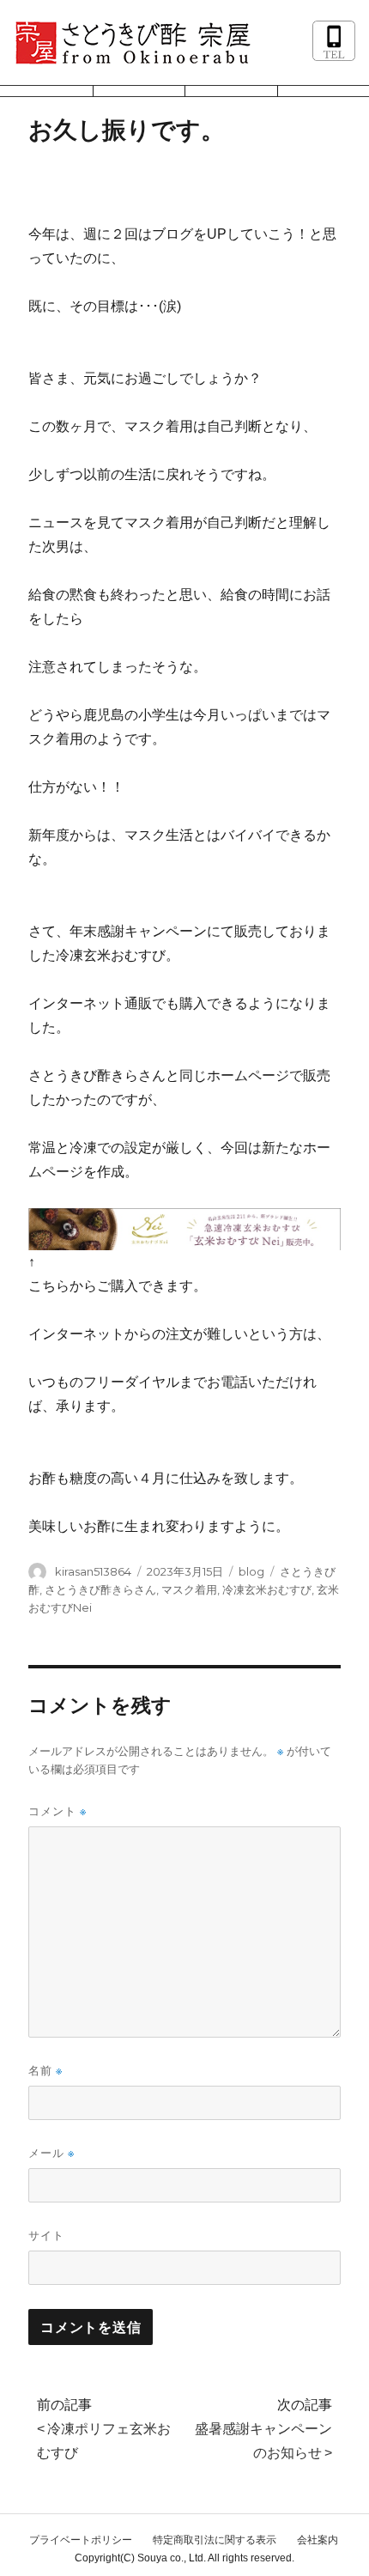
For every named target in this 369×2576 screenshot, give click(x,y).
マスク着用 (189, 1589)
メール (51, 2153)
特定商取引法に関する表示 (215, 2540)
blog (251, 1571)
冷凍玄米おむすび (267, 1589)
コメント (57, 1811)
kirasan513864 (93, 1571)
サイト (46, 2235)
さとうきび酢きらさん (100, 1589)
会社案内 (318, 2540)
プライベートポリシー (81, 2540)
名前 (45, 2071)
